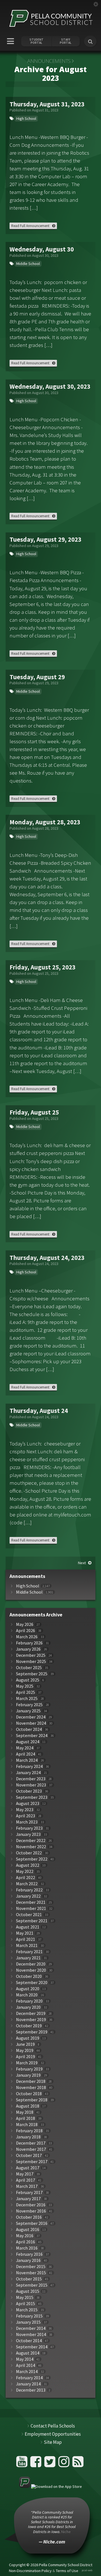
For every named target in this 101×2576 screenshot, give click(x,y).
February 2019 (29, 2069)
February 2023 (29, 1828)
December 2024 (31, 1717)
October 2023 (29, 1791)
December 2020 (31, 1964)
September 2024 (32, 1736)
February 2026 (29, 1643)
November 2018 (31, 2087)
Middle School (28, 264)
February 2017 (29, 2192)
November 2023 (31, 1785)
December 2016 (31, 2205)
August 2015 (28, 2291)
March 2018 (27, 2125)
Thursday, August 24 (39, 1411)
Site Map (53, 2442)
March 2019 (27, 2063)
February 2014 (29, 2378)
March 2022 (27, 1884)
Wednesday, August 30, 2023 (50, 386)
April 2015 (26, 2304)
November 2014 (31, 2334)
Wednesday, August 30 (42, 249)
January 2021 (28, 1958)
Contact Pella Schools (53, 2426)
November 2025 (31, 1661)
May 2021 (25, 1933)
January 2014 (28, 2384)
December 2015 (31, 2267)
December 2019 (31, 2013)
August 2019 (28, 2038)
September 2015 (32, 2285)
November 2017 (31, 2149)
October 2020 (29, 1976)
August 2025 (28, 1680)
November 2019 (31, 2020)
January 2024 (28, 1773)
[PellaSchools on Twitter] (51, 2464)
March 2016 (27, 2248)
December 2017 (31, 2143)
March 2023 (27, 1822)
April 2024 (26, 1754)
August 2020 (28, 1989)
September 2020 (32, 1983)
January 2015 (28, 2322)
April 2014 (26, 2365)
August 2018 (28, 2106)
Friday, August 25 (34, 1112)
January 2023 (28, 1834)
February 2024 (29, 1766)
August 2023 (28, 1803)
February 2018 (29, 2131)
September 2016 (32, 2223)
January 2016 (28, 2260)
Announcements (49, 61)
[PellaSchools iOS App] (50, 2486)
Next (82, 1563)
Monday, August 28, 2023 (45, 822)
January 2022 (28, 1896)
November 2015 (31, 2273)
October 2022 (29, 1853)
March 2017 (27, 2186)
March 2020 (27, 1995)
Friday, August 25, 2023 (43, 967)
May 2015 (25, 2297)
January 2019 (28, 2075)
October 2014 (29, 2341)
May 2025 (25, 1686)
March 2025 (27, 1698)
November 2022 (31, 1847)
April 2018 (26, 2118)
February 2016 (29, 2254)
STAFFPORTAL (66, 41)
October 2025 (29, 1668)
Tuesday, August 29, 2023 (45, 539)
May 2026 (25, 1624)
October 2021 (29, 1915)
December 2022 (31, 1841)
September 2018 (32, 2100)
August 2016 (28, 2230)
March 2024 (27, 1760)
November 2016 (31, 2211)
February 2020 (29, 2001)
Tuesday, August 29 (37, 677)
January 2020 (28, 2007)
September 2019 (32, 2032)
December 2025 (31, 1655)
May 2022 (25, 1871)
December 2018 (31, 2081)
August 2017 (28, 2168)
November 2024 (31, 1723)
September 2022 (32, 1859)
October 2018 (29, 2094)
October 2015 (29, 2279)
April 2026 (26, 1631)
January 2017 (28, 2199)
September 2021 (32, 1921)
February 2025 (29, 1705)
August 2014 (28, 2353)
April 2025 (26, 1692)
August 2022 (28, 1865)
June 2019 (25, 2044)
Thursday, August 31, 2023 (47, 104)
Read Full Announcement (30, 226)
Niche (52, 2561)
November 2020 (31, 1970)
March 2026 (27, 1637)
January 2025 (28, 1711)
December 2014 (31, 2328)
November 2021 (31, 1908)
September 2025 (32, 1674)
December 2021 (31, 1902)
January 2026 (28, 1649)
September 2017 (32, 2162)
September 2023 (32, 1797)
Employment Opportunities (53, 2434)
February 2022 (29, 1890)
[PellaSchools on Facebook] (37, 2464)
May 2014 (25, 2359)
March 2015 (27, 2310)
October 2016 (29, 2217)
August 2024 (28, 1742)
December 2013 (31, 2390)
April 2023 (26, 1816)
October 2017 (29, 2155)
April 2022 (26, 1878)
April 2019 (26, 2057)
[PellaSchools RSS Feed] (78, 2464)
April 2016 (26, 2242)
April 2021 (26, 1939)
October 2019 (29, 2026)
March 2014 (27, 2372)
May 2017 (25, 2174)
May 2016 (25, 2236)
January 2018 (28, 2137)
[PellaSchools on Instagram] (65, 2464)
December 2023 (31, 1779)
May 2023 (25, 1810)
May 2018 (25, 2112)
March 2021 (27, 1945)
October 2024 (29, 1729)
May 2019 (25, 2050)
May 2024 (25, 1748)
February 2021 (29, 1952)
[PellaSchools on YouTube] (23, 2464)
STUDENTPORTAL (36, 41)
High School (26, 118)
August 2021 (28, 1927)
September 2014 (32, 2347)
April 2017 (26, 2180)
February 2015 (29, 2316)
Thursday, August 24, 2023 (47, 1258)
